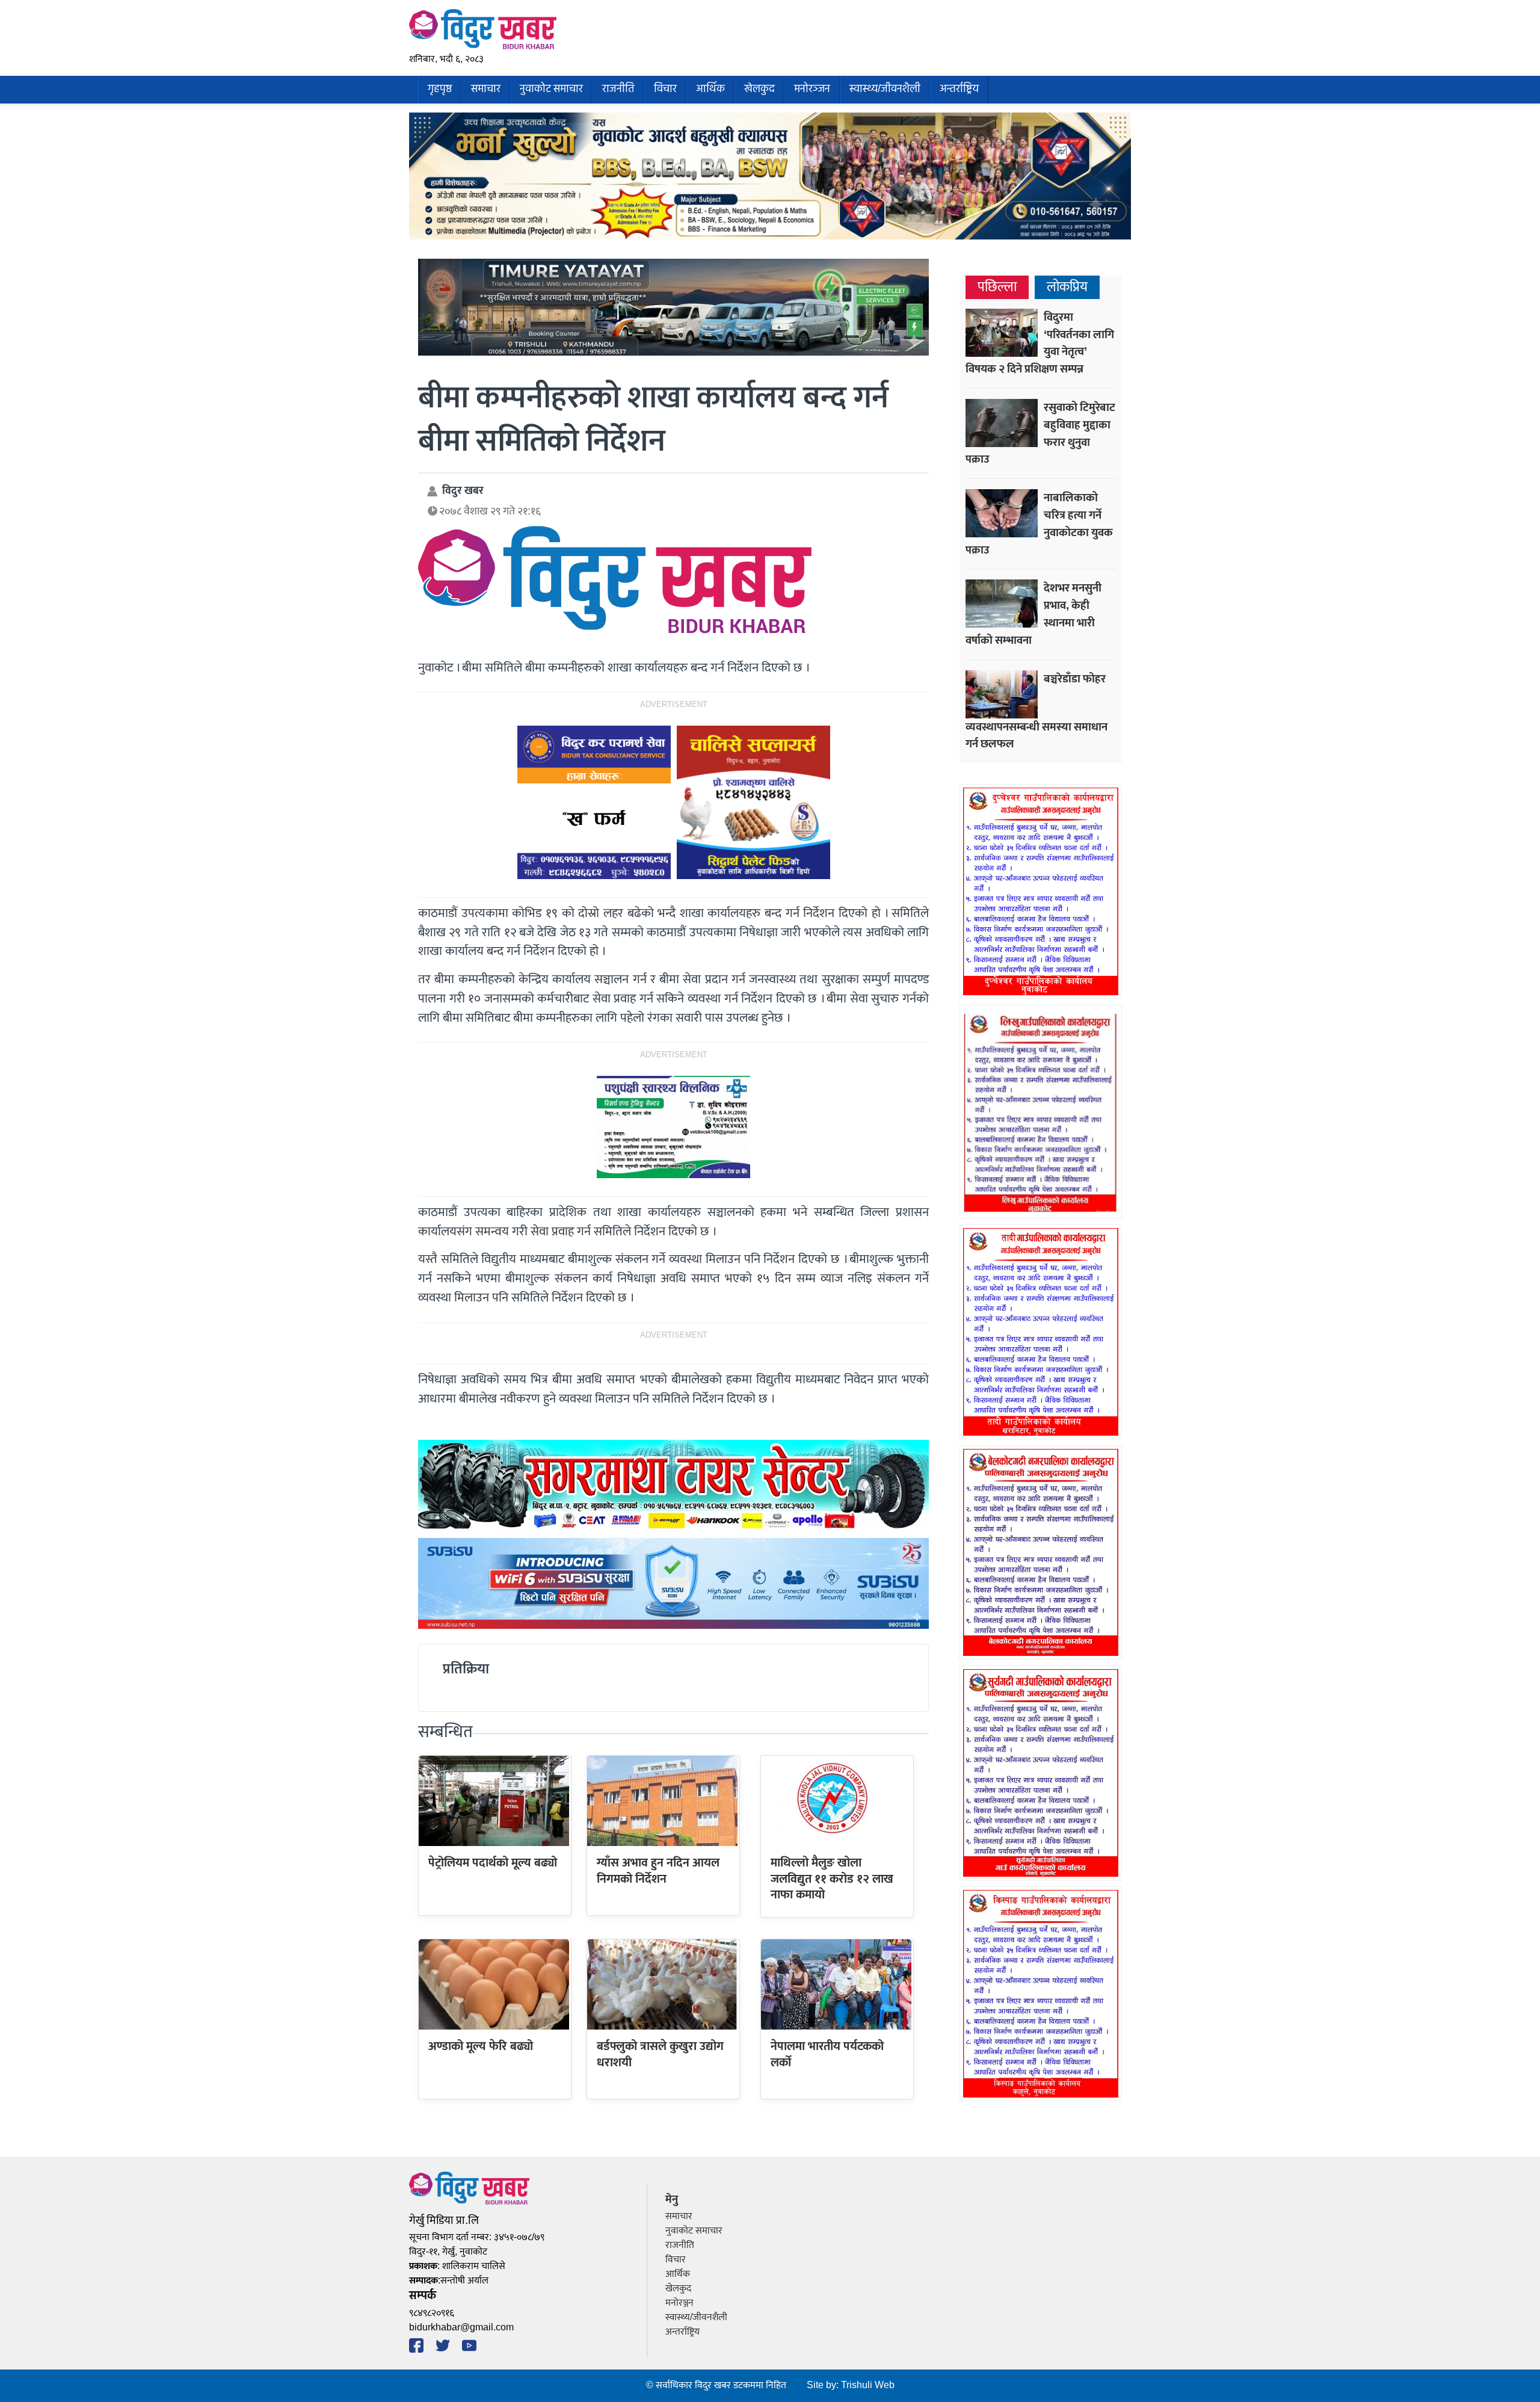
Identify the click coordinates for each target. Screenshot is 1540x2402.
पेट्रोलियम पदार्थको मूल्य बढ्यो (493, 1863)
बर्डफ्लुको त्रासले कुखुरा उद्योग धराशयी (660, 2054)
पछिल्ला (997, 287)
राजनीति (618, 89)
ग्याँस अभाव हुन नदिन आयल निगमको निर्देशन (658, 1871)
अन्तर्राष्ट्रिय (959, 89)
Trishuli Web (868, 2385)
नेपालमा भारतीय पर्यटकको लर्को (827, 2054)
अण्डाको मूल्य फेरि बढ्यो (481, 2046)
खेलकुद (759, 89)
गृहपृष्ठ (440, 89)
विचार (665, 89)
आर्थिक (710, 89)
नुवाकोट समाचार (551, 89)
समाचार (486, 89)
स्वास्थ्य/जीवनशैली (885, 89)
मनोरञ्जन (812, 89)
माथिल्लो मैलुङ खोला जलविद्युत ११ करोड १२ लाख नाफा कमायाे (832, 1879)
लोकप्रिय (1067, 287)
